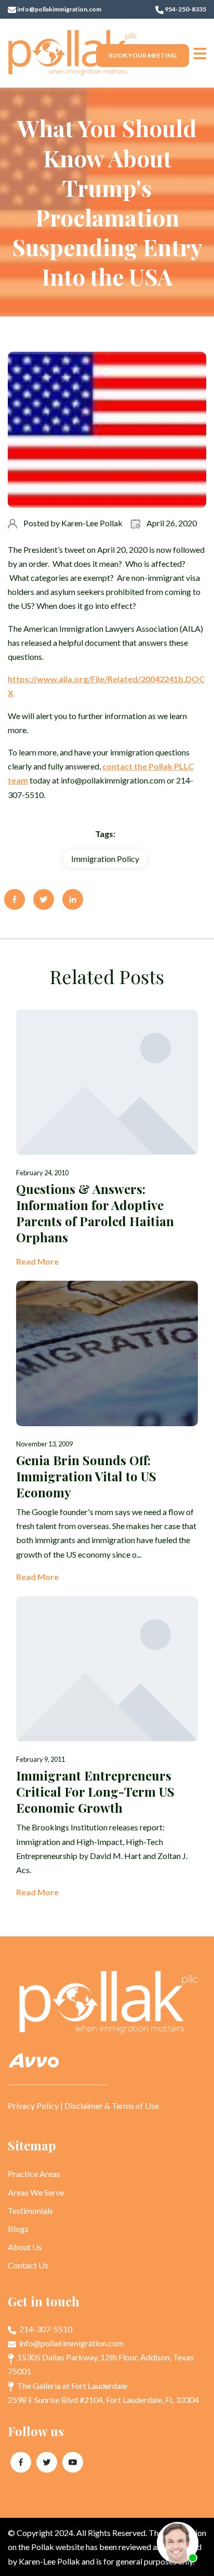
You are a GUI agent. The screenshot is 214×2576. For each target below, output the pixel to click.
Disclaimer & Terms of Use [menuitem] (112, 2106)
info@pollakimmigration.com (59, 9)
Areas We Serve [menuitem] (36, 2192)
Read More (37, 1261)
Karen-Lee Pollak (92, 523)
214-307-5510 (45, 2329)
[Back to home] (73, 53)
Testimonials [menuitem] (30, 2210)
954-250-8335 (185, 9)
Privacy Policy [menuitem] (33, 2106)
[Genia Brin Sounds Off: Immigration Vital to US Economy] (107, 1432)
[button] (200, 53)
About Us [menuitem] (25, 2247)
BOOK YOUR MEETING (143, 55)
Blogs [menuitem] (18, 2229)
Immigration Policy (105, 859)
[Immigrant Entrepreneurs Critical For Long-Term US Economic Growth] (107, 1748)
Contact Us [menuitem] (28, 2265)
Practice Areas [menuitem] (34, 2174)
